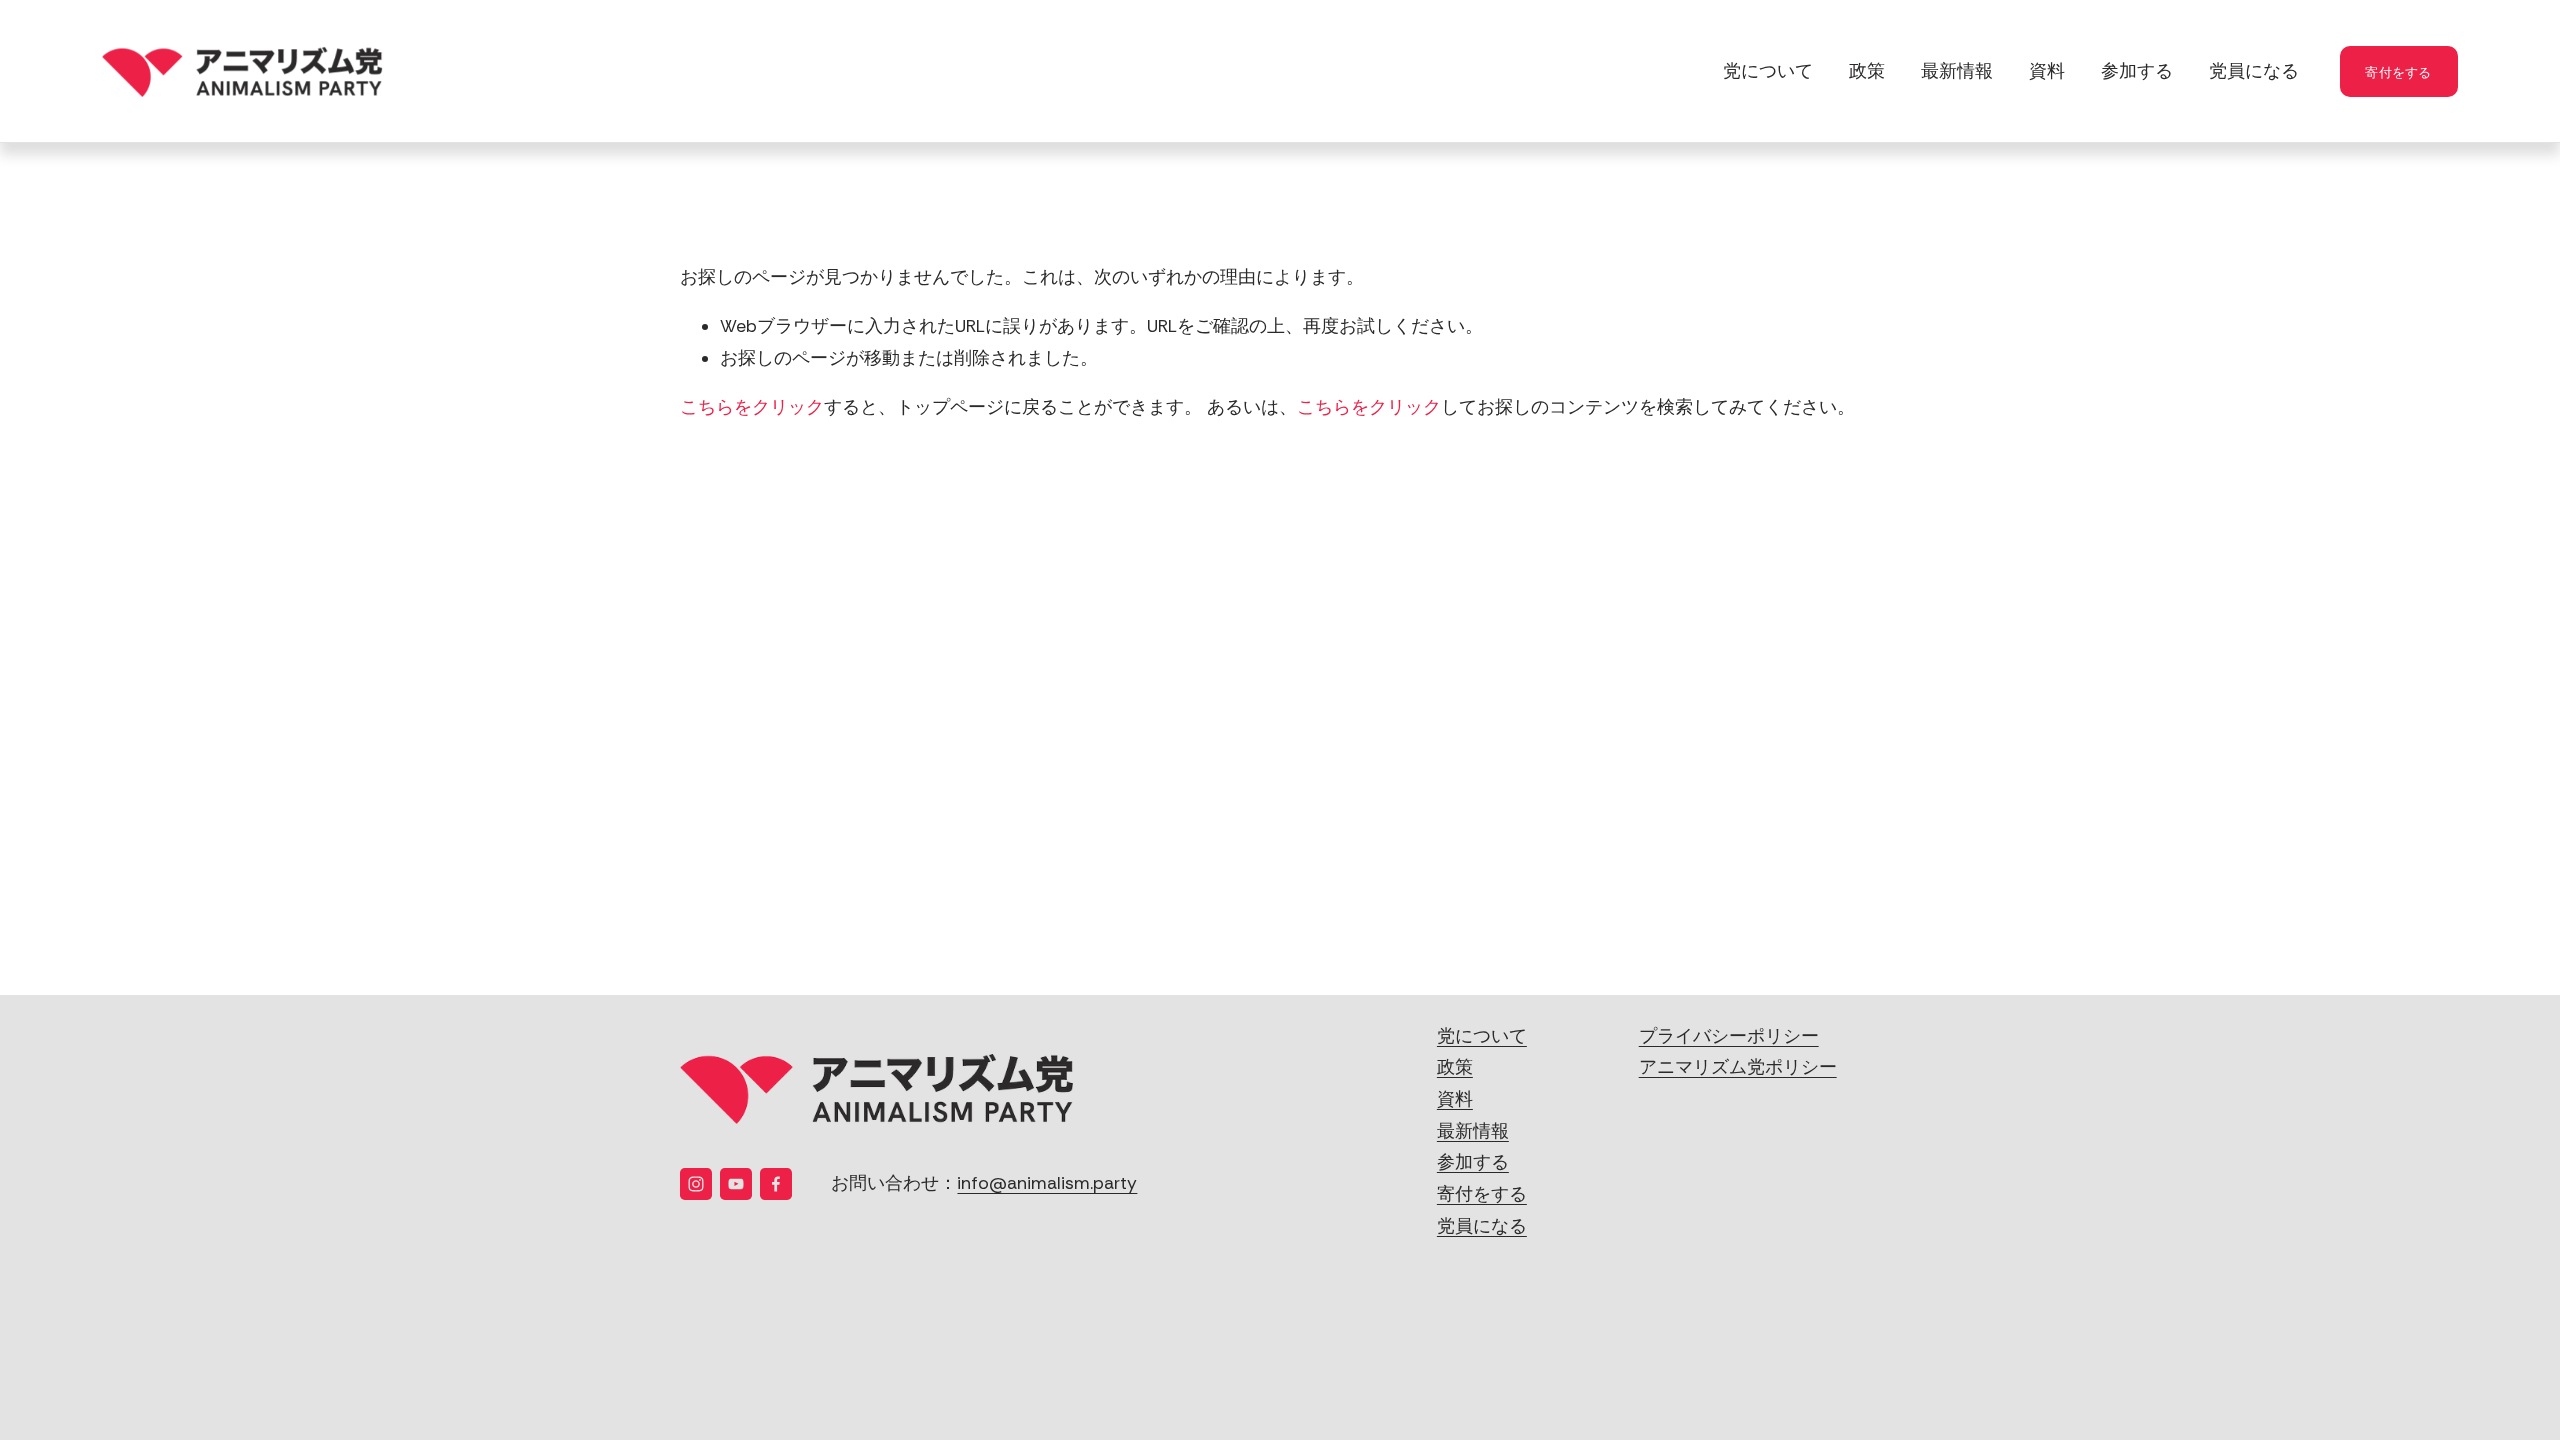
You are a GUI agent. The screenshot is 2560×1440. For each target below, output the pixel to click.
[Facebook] (776, 1184)
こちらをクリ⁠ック (752, 407)
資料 (2047, 71)
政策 (1867, 71)
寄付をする (2398, 71)
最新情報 (1957, 71)
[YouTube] (736, 1184)
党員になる (2254, 71)
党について (1768, 71)
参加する (2137, 71)
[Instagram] (696, 1184)
